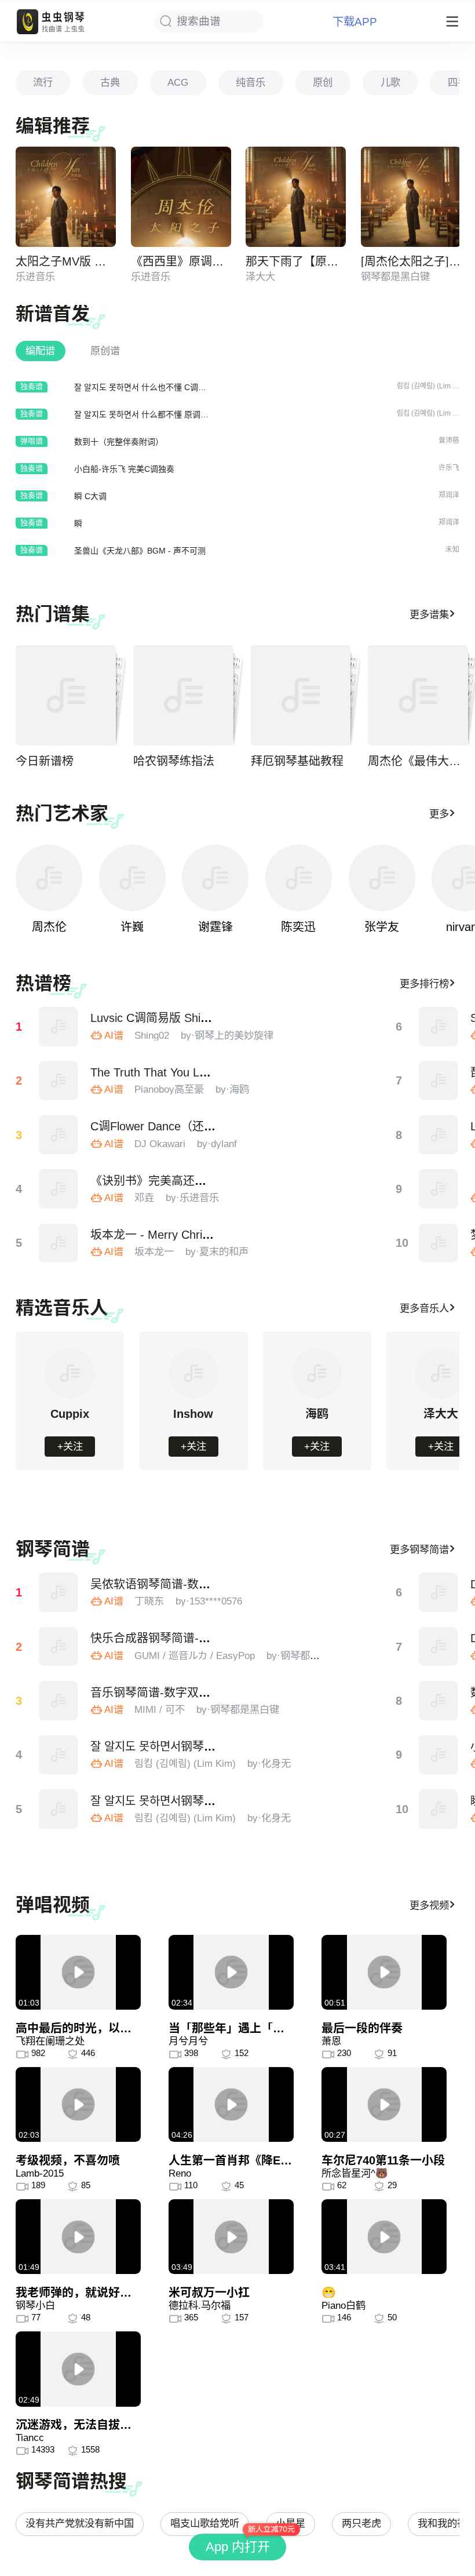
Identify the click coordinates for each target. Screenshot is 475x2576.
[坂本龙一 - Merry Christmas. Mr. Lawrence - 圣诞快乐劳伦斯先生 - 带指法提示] (59, 1243)
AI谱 (114, 1035)
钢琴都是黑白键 (395, 276)
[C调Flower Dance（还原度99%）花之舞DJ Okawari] (59, 1135)
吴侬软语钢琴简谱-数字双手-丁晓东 (181, 1584)
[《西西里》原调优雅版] (181, 197)
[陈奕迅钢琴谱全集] (299, 878)
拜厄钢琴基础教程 (297, 761)
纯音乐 (251, 82)
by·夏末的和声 (217, 1251)
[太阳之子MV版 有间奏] (66, 197)
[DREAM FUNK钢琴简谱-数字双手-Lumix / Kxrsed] (439, 1592)
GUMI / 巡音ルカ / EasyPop (195, 1656)
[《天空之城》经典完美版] (439, 1189)
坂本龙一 (154, 1251)
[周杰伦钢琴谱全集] (49, 878)
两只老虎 (361, 2523)
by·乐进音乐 (192, 1198)
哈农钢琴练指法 (174, 761)
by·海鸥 (232, 1089)
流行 (43, 82)
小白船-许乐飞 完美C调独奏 (124, 469)
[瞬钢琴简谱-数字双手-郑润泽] (439, 1809)
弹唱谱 (32, 441)
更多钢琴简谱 (419, 1549)
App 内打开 (238, 2547)
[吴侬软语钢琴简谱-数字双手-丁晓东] (59, 1592)
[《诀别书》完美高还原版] (59, 1189)
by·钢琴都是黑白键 (308, 1656)
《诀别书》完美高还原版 (154, 1181)
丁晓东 (149, 1601)
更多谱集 (429, 614)
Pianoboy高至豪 (169, 1089)
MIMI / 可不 (160, 1709)
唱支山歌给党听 (205, 2523)
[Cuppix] (70, 1396)
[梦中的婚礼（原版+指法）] (439, 1243)
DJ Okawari (160, 1144)
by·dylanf (217, 1144)
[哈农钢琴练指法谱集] (183, 695)
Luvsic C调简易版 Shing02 (158, 1018)
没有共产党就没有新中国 (80, 2523)
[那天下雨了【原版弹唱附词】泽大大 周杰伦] (296, 197)
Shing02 (152, 1035)
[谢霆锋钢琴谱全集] (215, 878)
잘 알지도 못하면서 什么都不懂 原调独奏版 (149, 414)
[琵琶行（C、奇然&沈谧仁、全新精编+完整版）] (439, 1080)
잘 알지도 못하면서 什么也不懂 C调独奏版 (148, 387)
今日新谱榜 (45, 761)
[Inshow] (193, 1396)
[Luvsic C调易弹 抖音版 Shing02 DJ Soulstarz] (439, 1135)
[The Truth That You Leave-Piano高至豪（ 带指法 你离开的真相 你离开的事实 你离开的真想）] (59, 1080)
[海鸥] (317, 1396)
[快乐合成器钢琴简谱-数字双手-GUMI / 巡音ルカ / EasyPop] (59, 1647)
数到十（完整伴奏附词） (119, 442)
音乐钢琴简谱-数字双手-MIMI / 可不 (182, 1693)
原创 (323, 82)
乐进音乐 (35, 276)
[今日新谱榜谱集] (66, 695)
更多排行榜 (424, 984)
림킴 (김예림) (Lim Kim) (185, 1763)
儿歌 (390, 82)
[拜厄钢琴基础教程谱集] (301, 695)
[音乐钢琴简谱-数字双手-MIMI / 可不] (59, 1701)
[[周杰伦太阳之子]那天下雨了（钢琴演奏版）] (411, 197)
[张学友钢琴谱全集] (382, 878)
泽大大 (260, 276)
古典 (110, 82)
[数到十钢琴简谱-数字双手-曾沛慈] (439, 1701)
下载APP (355, 22)
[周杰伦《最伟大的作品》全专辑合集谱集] (418, 695)
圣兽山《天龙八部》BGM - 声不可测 (140, 551)
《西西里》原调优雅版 (189, 261)
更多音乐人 (424, 1308)
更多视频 (429, 1905)
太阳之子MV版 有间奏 (72, 261)
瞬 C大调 (90, 496)
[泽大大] (440, 1396)
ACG (178, 82)
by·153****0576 (209, 1601)
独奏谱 (32, 386)
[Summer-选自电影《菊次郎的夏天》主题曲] (439, 1027)
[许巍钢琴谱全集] (132, 878)
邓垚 (144, 1198)
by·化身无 (269, 1763)
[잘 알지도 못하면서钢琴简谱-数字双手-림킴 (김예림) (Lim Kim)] (59, 1755)
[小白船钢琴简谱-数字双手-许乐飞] (439, 1755)
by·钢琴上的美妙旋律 (227, 1035)
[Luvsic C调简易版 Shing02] (59, 1027)
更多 (439, 814)
